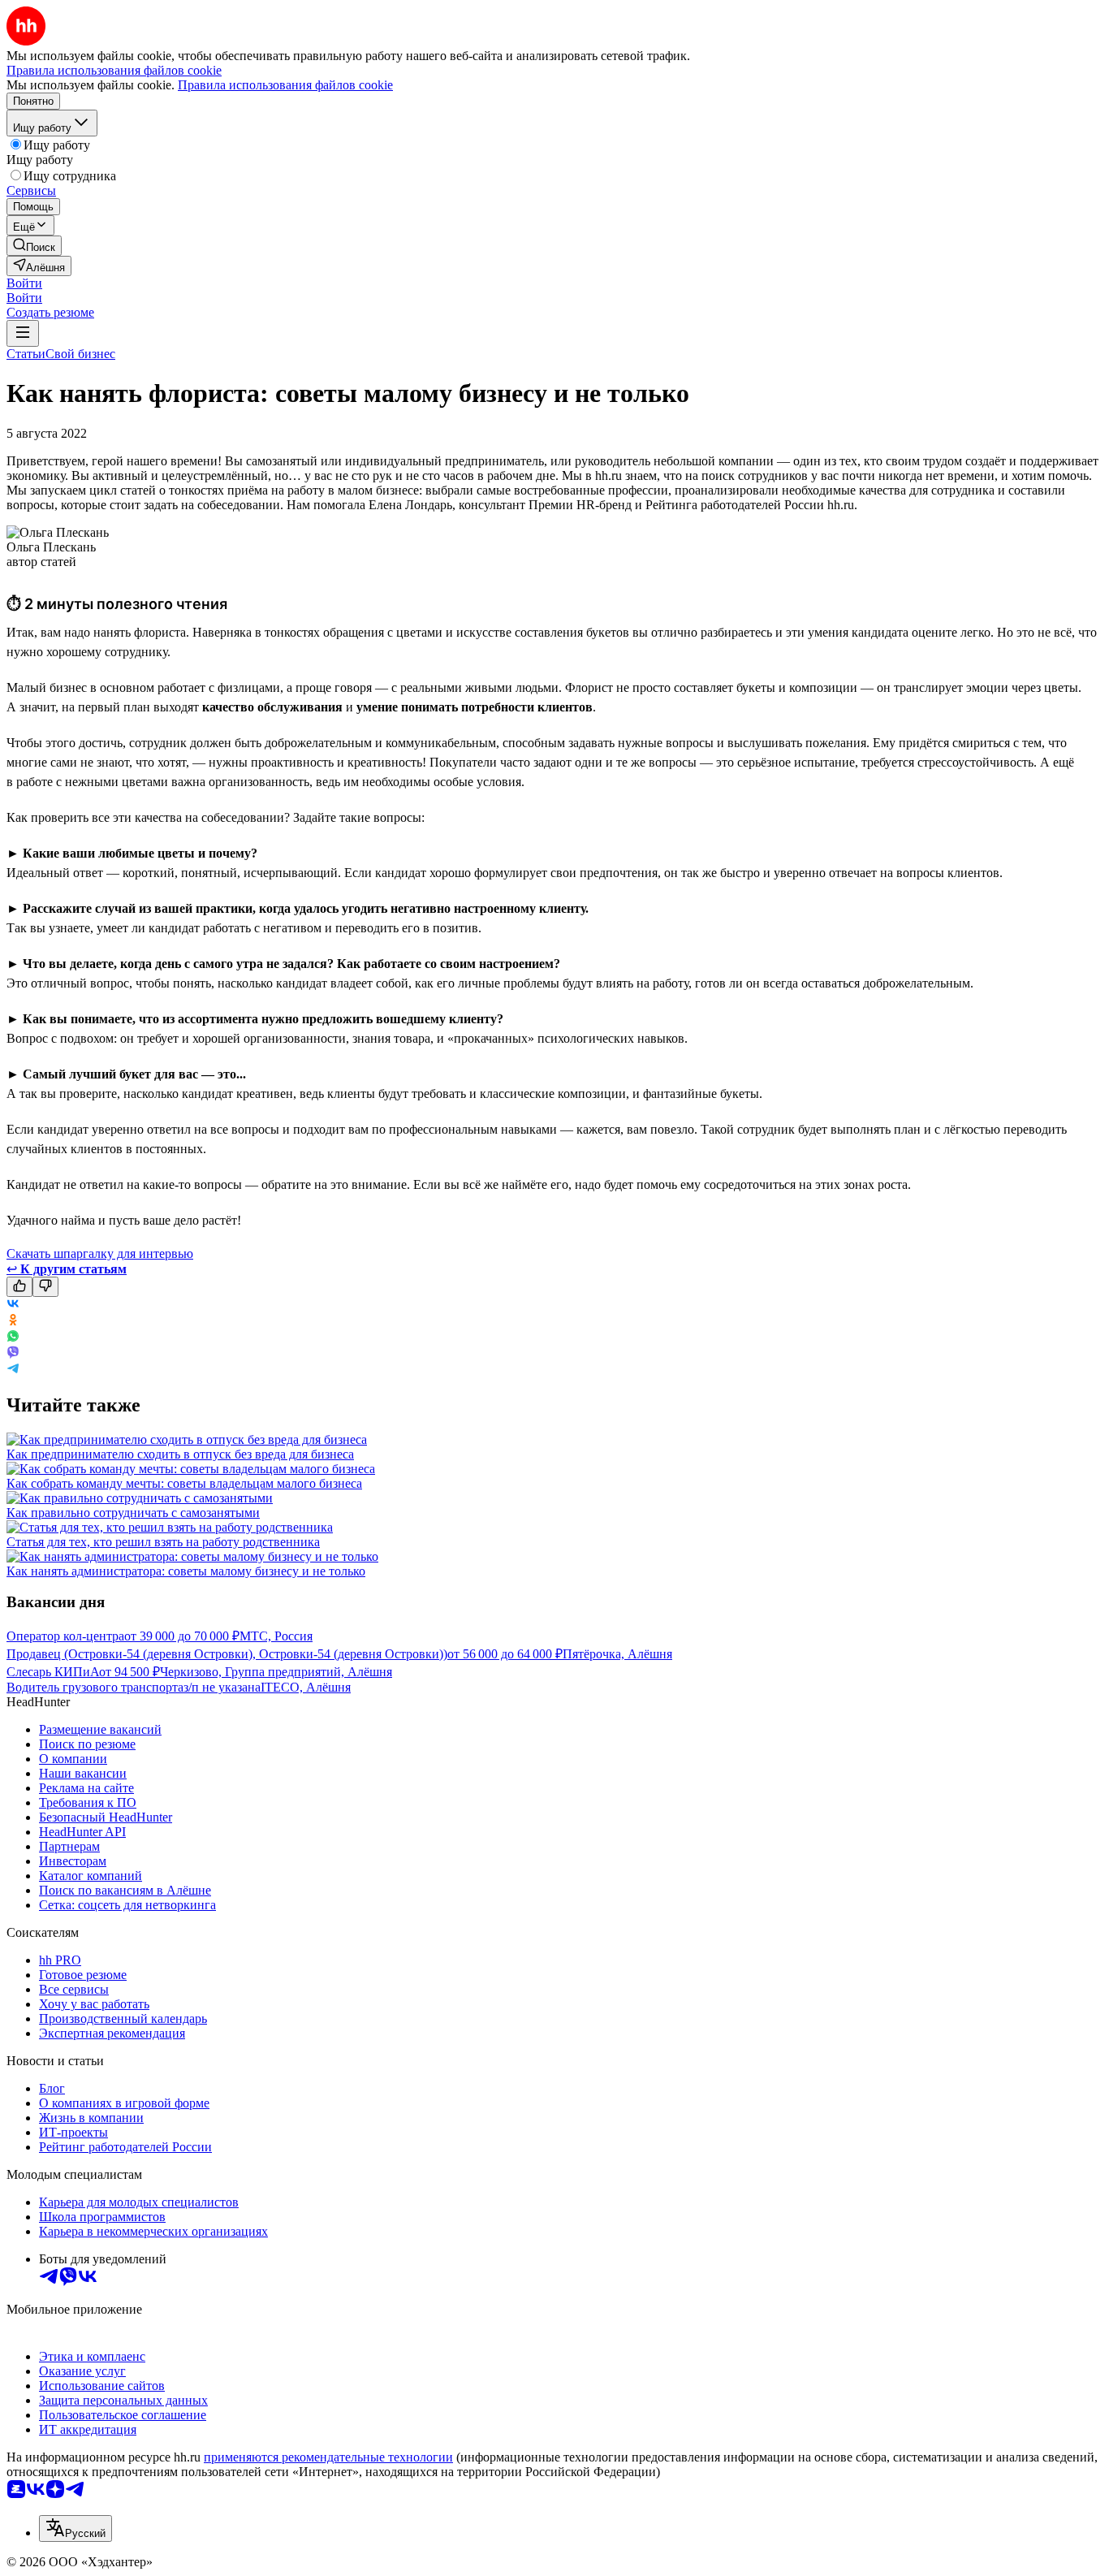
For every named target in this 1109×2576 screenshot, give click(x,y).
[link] (34, 246)
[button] (24, 283)
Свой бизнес (80, 354)
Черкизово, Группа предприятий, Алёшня (276, 1672)
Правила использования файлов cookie (285, 85)
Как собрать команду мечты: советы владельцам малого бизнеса (184, 1483)
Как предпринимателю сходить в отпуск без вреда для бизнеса (180, 1454)
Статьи (26, 354)
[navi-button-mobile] (23, 333)
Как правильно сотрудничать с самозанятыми (133, 1513)
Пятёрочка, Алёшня (617, 1654)
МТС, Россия (276, 1636)
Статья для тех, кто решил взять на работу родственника (163, 1542)
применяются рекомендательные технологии (328, 2457)
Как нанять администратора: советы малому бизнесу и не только (186, 1571)
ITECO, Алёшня (306, 1687)
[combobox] (76, 2528)
